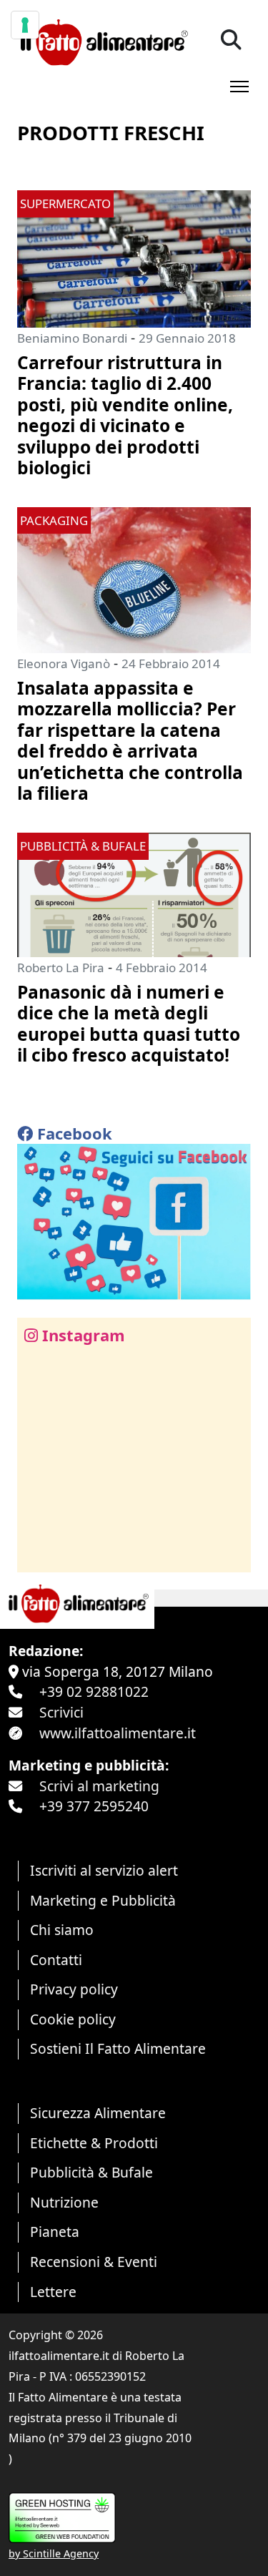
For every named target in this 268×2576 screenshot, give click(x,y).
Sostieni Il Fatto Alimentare (118, 2048)
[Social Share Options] (38, 1553)
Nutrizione (64, 2202)
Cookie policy (73, 2019)
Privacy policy (74, 1989)
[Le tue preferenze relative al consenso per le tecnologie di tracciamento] (25, 25)
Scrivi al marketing (99, 1786)
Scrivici (61, 1712)
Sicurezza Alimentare (98, 2113)
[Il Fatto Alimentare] (103, 40)
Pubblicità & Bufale (91, 2172)
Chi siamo (62, 1930)
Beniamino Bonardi (72, 338)
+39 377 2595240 (94, 1806)
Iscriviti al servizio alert (104, 1870)
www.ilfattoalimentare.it (118, 1733)
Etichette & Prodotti (94, 2143)
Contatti (56, 1960)
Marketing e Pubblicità (103, 1900)
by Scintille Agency (54, 2553)
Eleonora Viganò (64, 663)
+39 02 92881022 (94, 1691)
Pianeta (55, 2232)
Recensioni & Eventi (94, 2262)
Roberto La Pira (61, 968)
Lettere (53, 2292)
